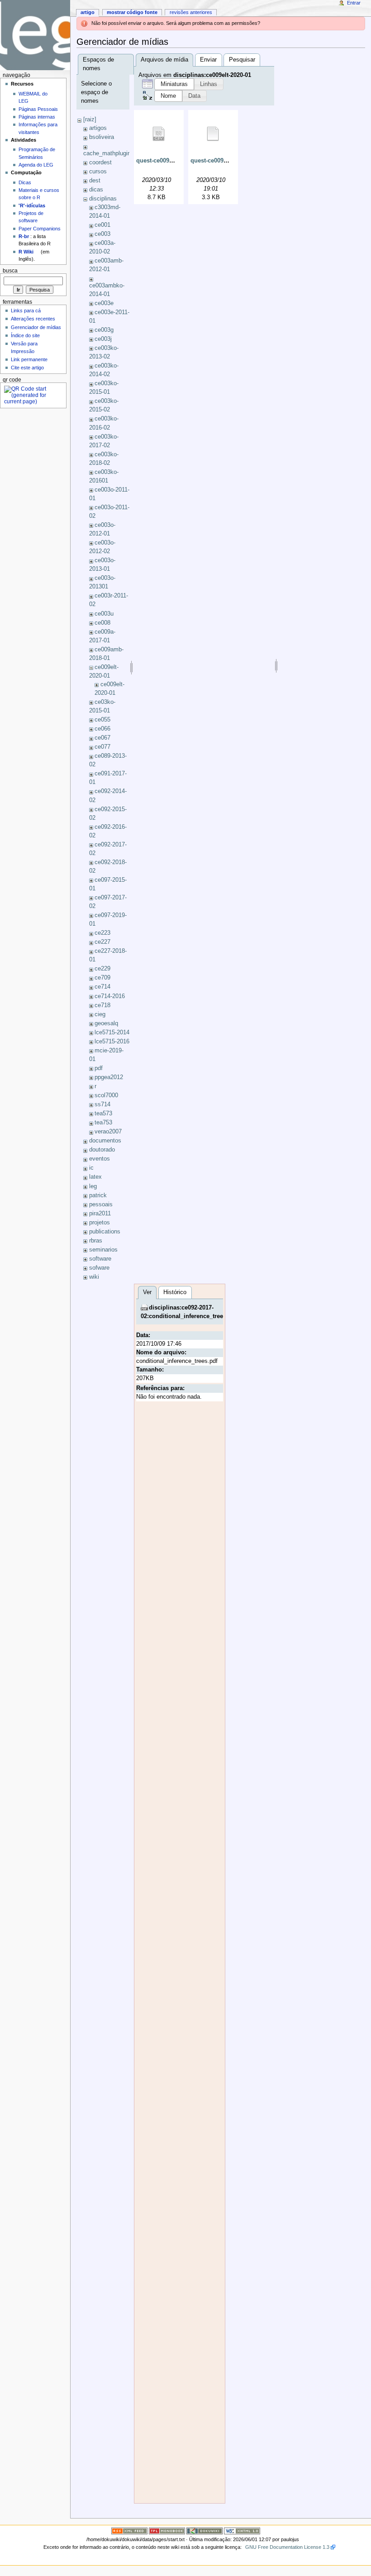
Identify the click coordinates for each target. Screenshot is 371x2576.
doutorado (102, 1150)
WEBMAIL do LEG (33, 97)
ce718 (102, 1005)
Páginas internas (37, 117)
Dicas (25, 182)
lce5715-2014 (112, 1032)
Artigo (88, 12)
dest (95, 181)
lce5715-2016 (112, 1042)
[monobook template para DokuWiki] (167, 2530)
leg (93, 1186)
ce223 (102, 933)
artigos (98, 128)
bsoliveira (102, 137)
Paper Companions (40, 229)
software (100, 1259)
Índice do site (25, 335)
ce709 (102, 978)
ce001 (102, 225)
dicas (96, 190)
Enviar (208, 60)
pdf (99, 1068)
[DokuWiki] (205, 2530)
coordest (100, 162)
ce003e (104, 303)
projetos (100, 1223)
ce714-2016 (110, 996)
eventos (100, 1159)
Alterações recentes (33, 319)
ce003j (103, 339)
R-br (24, 236)
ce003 (102, 234)
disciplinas (103, 199)
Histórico (175, 1292)
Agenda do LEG (36, 165)
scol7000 (106, 1095)
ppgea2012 (109, 1077)
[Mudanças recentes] (129, 2530)
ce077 (102, 747)
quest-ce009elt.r (212, 161)
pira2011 (100, 1214)
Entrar (354, 3)
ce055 (102, 720)
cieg (100, 1014)
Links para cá (26, 311)
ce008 (102, 623)
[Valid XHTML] (242, 2530)
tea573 (103, 1114)
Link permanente (29, 359)
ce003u (104, 614)
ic (91, 1168)
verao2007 (108, 1132)
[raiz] (90, 119)
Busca (10, 271)
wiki (94, 1277)
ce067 (102, 738)
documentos (105, 1141)
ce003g (104, 330)
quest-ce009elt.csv (162, 161)
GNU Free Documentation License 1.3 (287, 2547)
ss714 (102, 1104)
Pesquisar (242, 60)
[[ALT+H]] (35, 35)
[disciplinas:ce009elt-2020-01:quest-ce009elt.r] (213, 134)
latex (95, 1177)
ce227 (102, 942)
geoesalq (106, 1023)
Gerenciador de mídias (36, 327)
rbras (96, 1241)
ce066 (102, 729)
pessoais (101, 1204)
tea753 (103, 1123)
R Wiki (26, 252)
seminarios (103, 1250)
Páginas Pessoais (38, 109)
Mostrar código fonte (132, 12)
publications (105, 1232)
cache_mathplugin (107, 153)
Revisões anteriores (191, 12)
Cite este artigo (27, 368)
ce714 (102, 987)
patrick (98, 1195)
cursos (98, 172)
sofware (99, 1268)
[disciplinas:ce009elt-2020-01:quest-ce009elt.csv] (159, 134)
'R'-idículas (32, 206)
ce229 (102, 969)
